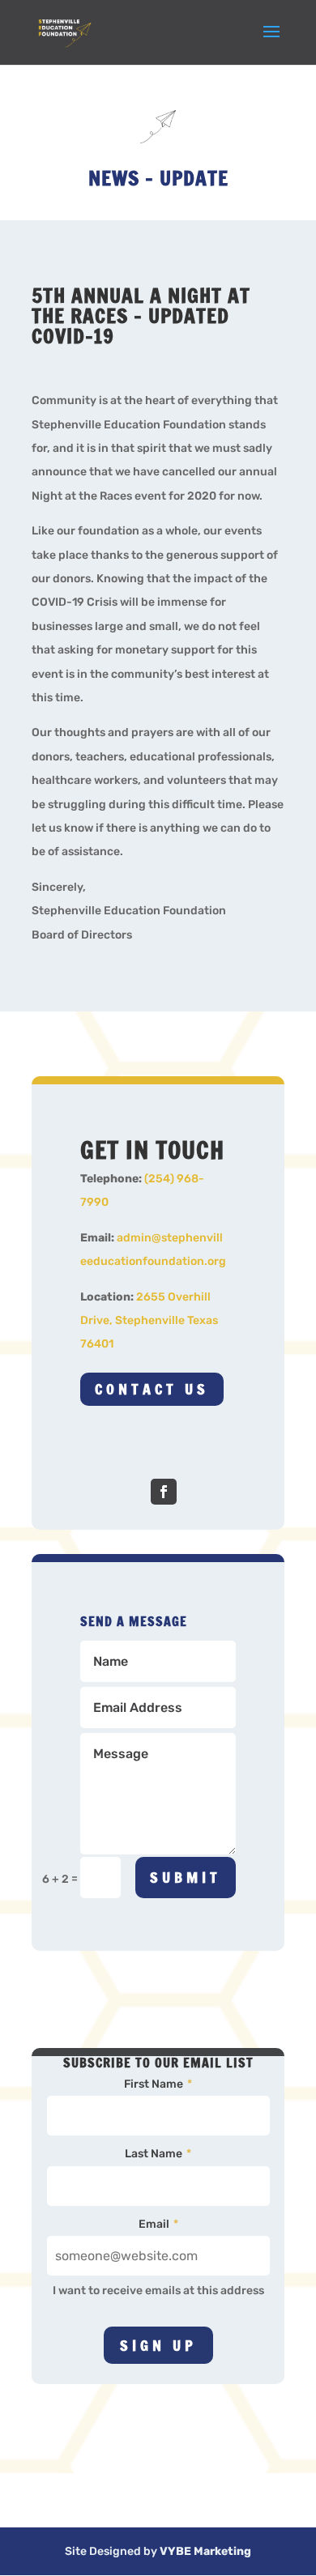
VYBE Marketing (205, 2551)
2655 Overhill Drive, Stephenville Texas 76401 (149, 1321)
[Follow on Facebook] (164, 1492)
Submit (186, 1877)
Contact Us (152, 1389)
